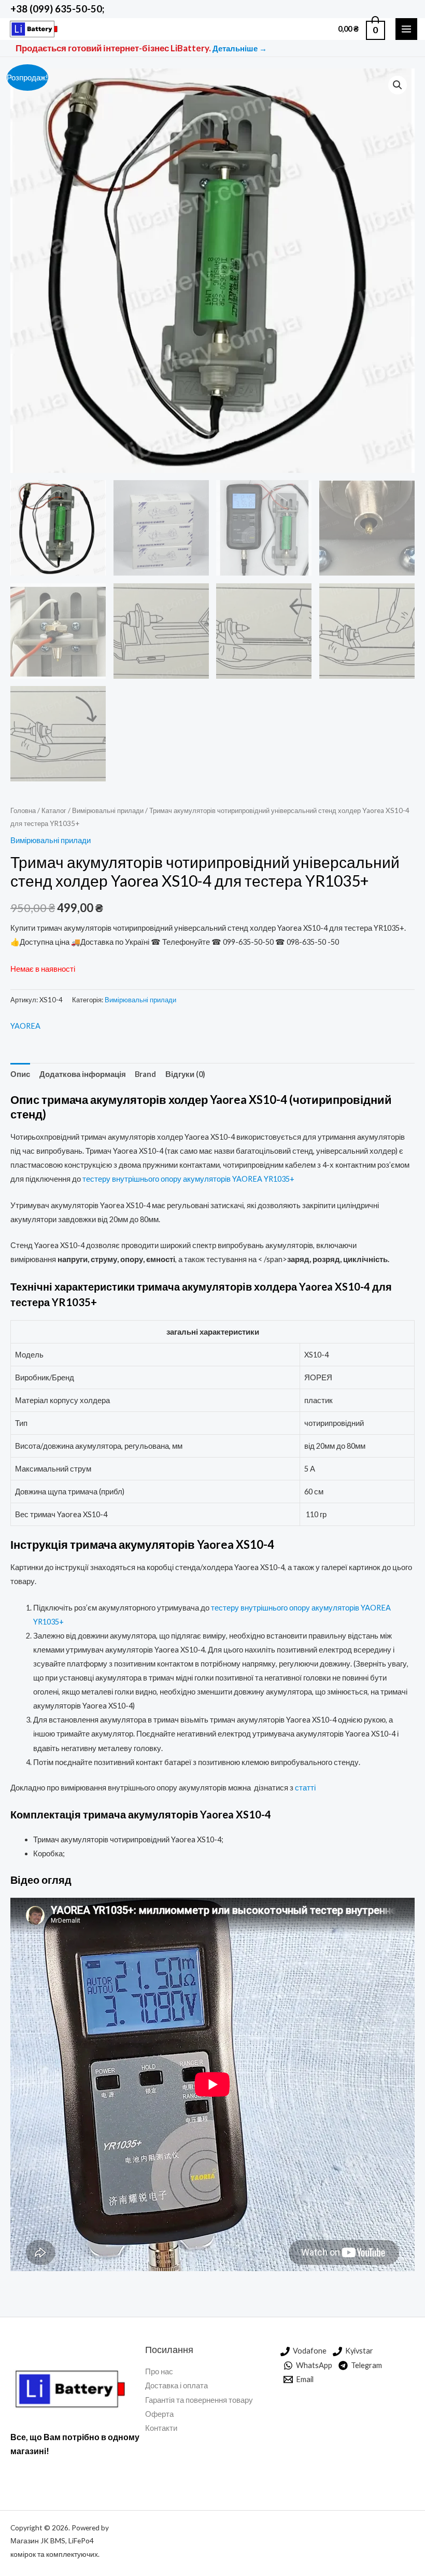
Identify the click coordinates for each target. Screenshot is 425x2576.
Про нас (159, 2371)
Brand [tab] (145, 1074)
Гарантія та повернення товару (199, 2400)
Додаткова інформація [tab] (83, 1074)
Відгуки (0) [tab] (185, 1074)
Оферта (159, 2414)
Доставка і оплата (176, 2385)
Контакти (161, 2428)
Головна (23, 810)
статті (306, 1788)
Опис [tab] (20, 1074)
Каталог (54, 810)
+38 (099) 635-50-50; (57, 9)
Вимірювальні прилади (108, 810)
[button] (398, 85)
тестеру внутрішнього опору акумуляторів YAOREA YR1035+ (188, 1179)
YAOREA (25, 1026)
